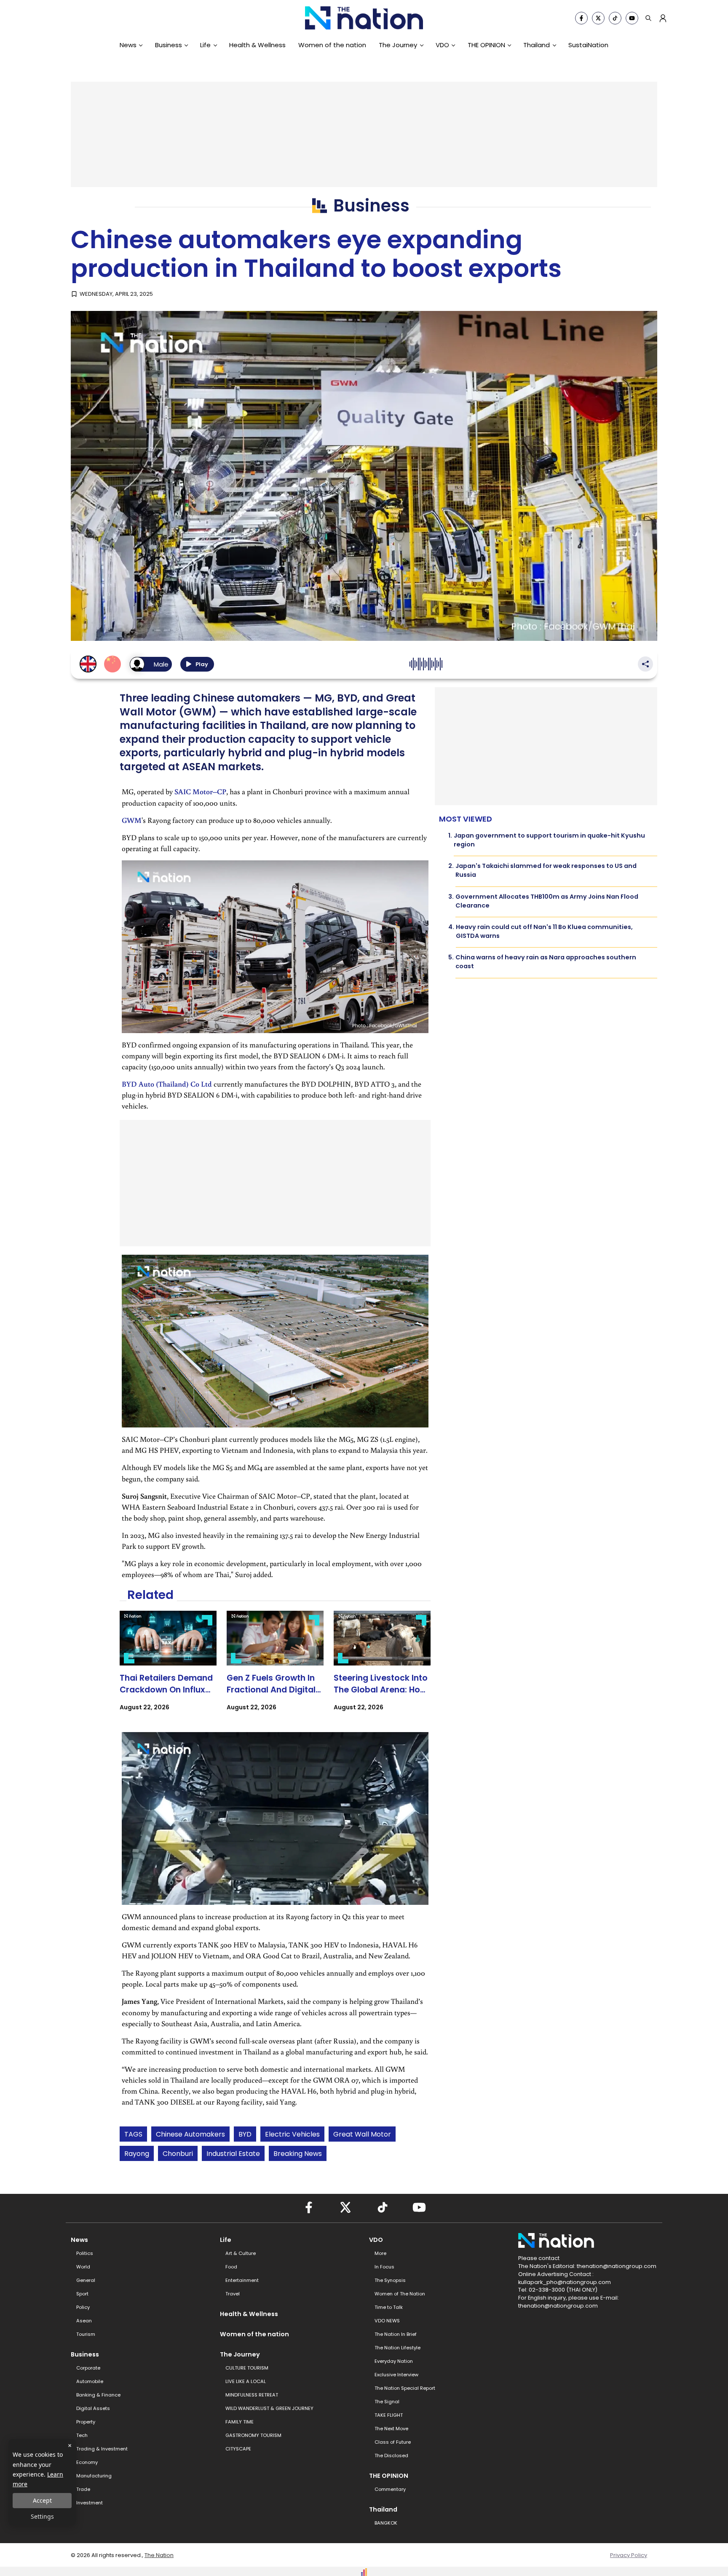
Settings (42, 2516)
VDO (442, 45)
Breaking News (298, 2154)
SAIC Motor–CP (200, 791)
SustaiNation (588, 45)
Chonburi (178, 2154)
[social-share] (581, 18)
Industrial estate (233, 2154)
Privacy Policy (629, 2555)
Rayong (137, 2154)
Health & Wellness (257, 45)
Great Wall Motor (362, 2134)
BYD (245, 2134)
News (128, 45)
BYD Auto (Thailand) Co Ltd (167, 1084)
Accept (42, 2500)
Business (169, 45)
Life (205, 45)
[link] (168, 1668)
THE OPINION (486, 45)
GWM (132, 820)
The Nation (159, 2555)
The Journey (398, 45)
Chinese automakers (190, 2134)
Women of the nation (332, 45)
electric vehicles (292, 2134)
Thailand (537, 45)
